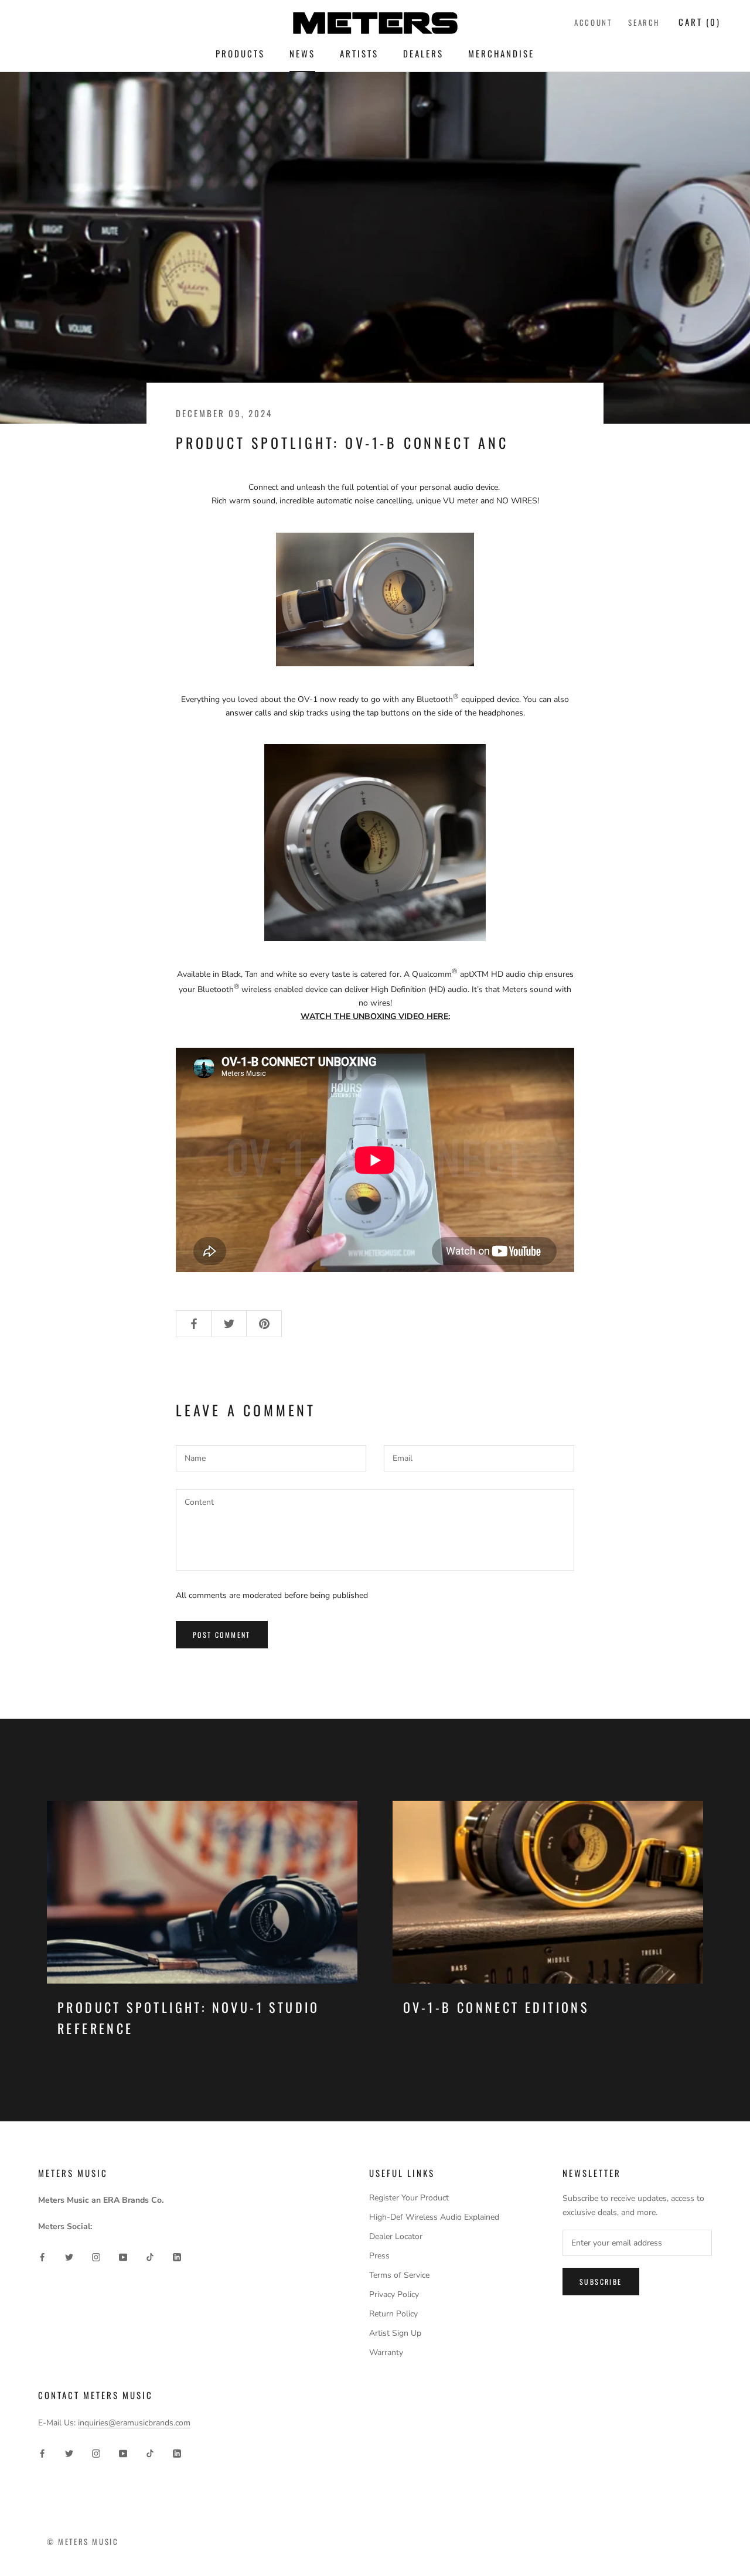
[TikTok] (150, 2257)
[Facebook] (42, 2257)
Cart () (700, 22)
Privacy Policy (394, 2294)
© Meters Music (83, 2541)
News (302, 53)
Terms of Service (399, 2275)
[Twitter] (69, 2257)
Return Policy (393, 2314)
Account (593, 22)
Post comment (222, 1635)
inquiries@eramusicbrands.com (134, 2423)
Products (240, 53)
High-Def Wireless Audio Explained (434, 2217)
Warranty (386, 2352)
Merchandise (501, 53)
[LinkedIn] (177, 2257)
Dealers (423, 53)
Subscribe (601, 2282)
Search (644, 22)
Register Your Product (409, 2198)
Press (379, 2256)
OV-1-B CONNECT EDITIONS (496, 2007)
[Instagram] (96, 2257)
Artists (359, 53)
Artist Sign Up (395, 2333)
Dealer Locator (396, 2236)
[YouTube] (123, 2257)
